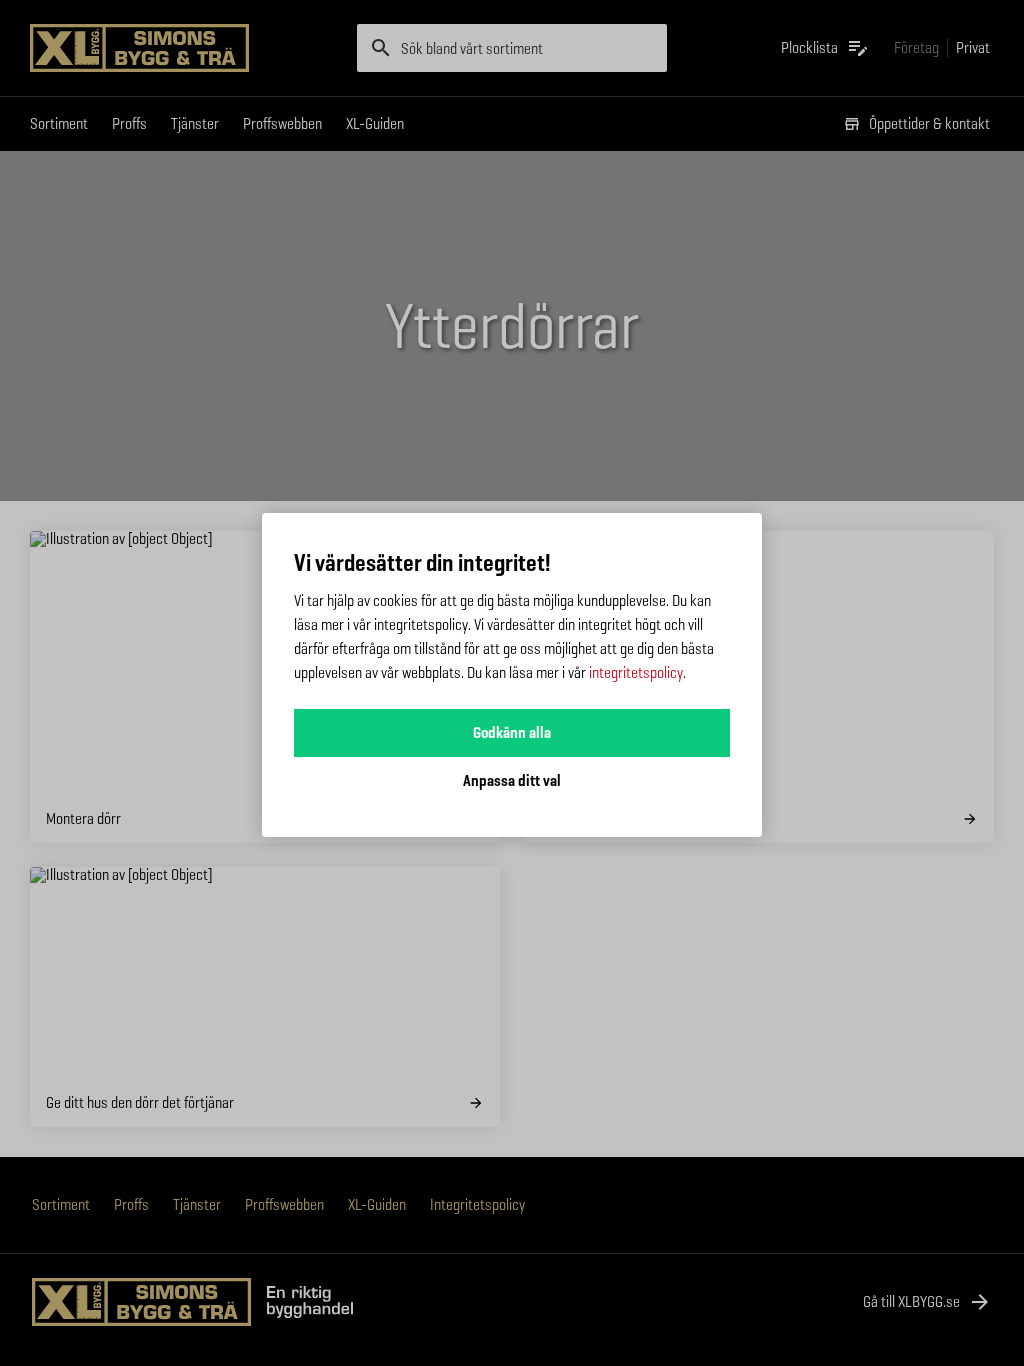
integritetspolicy (636, 672)
